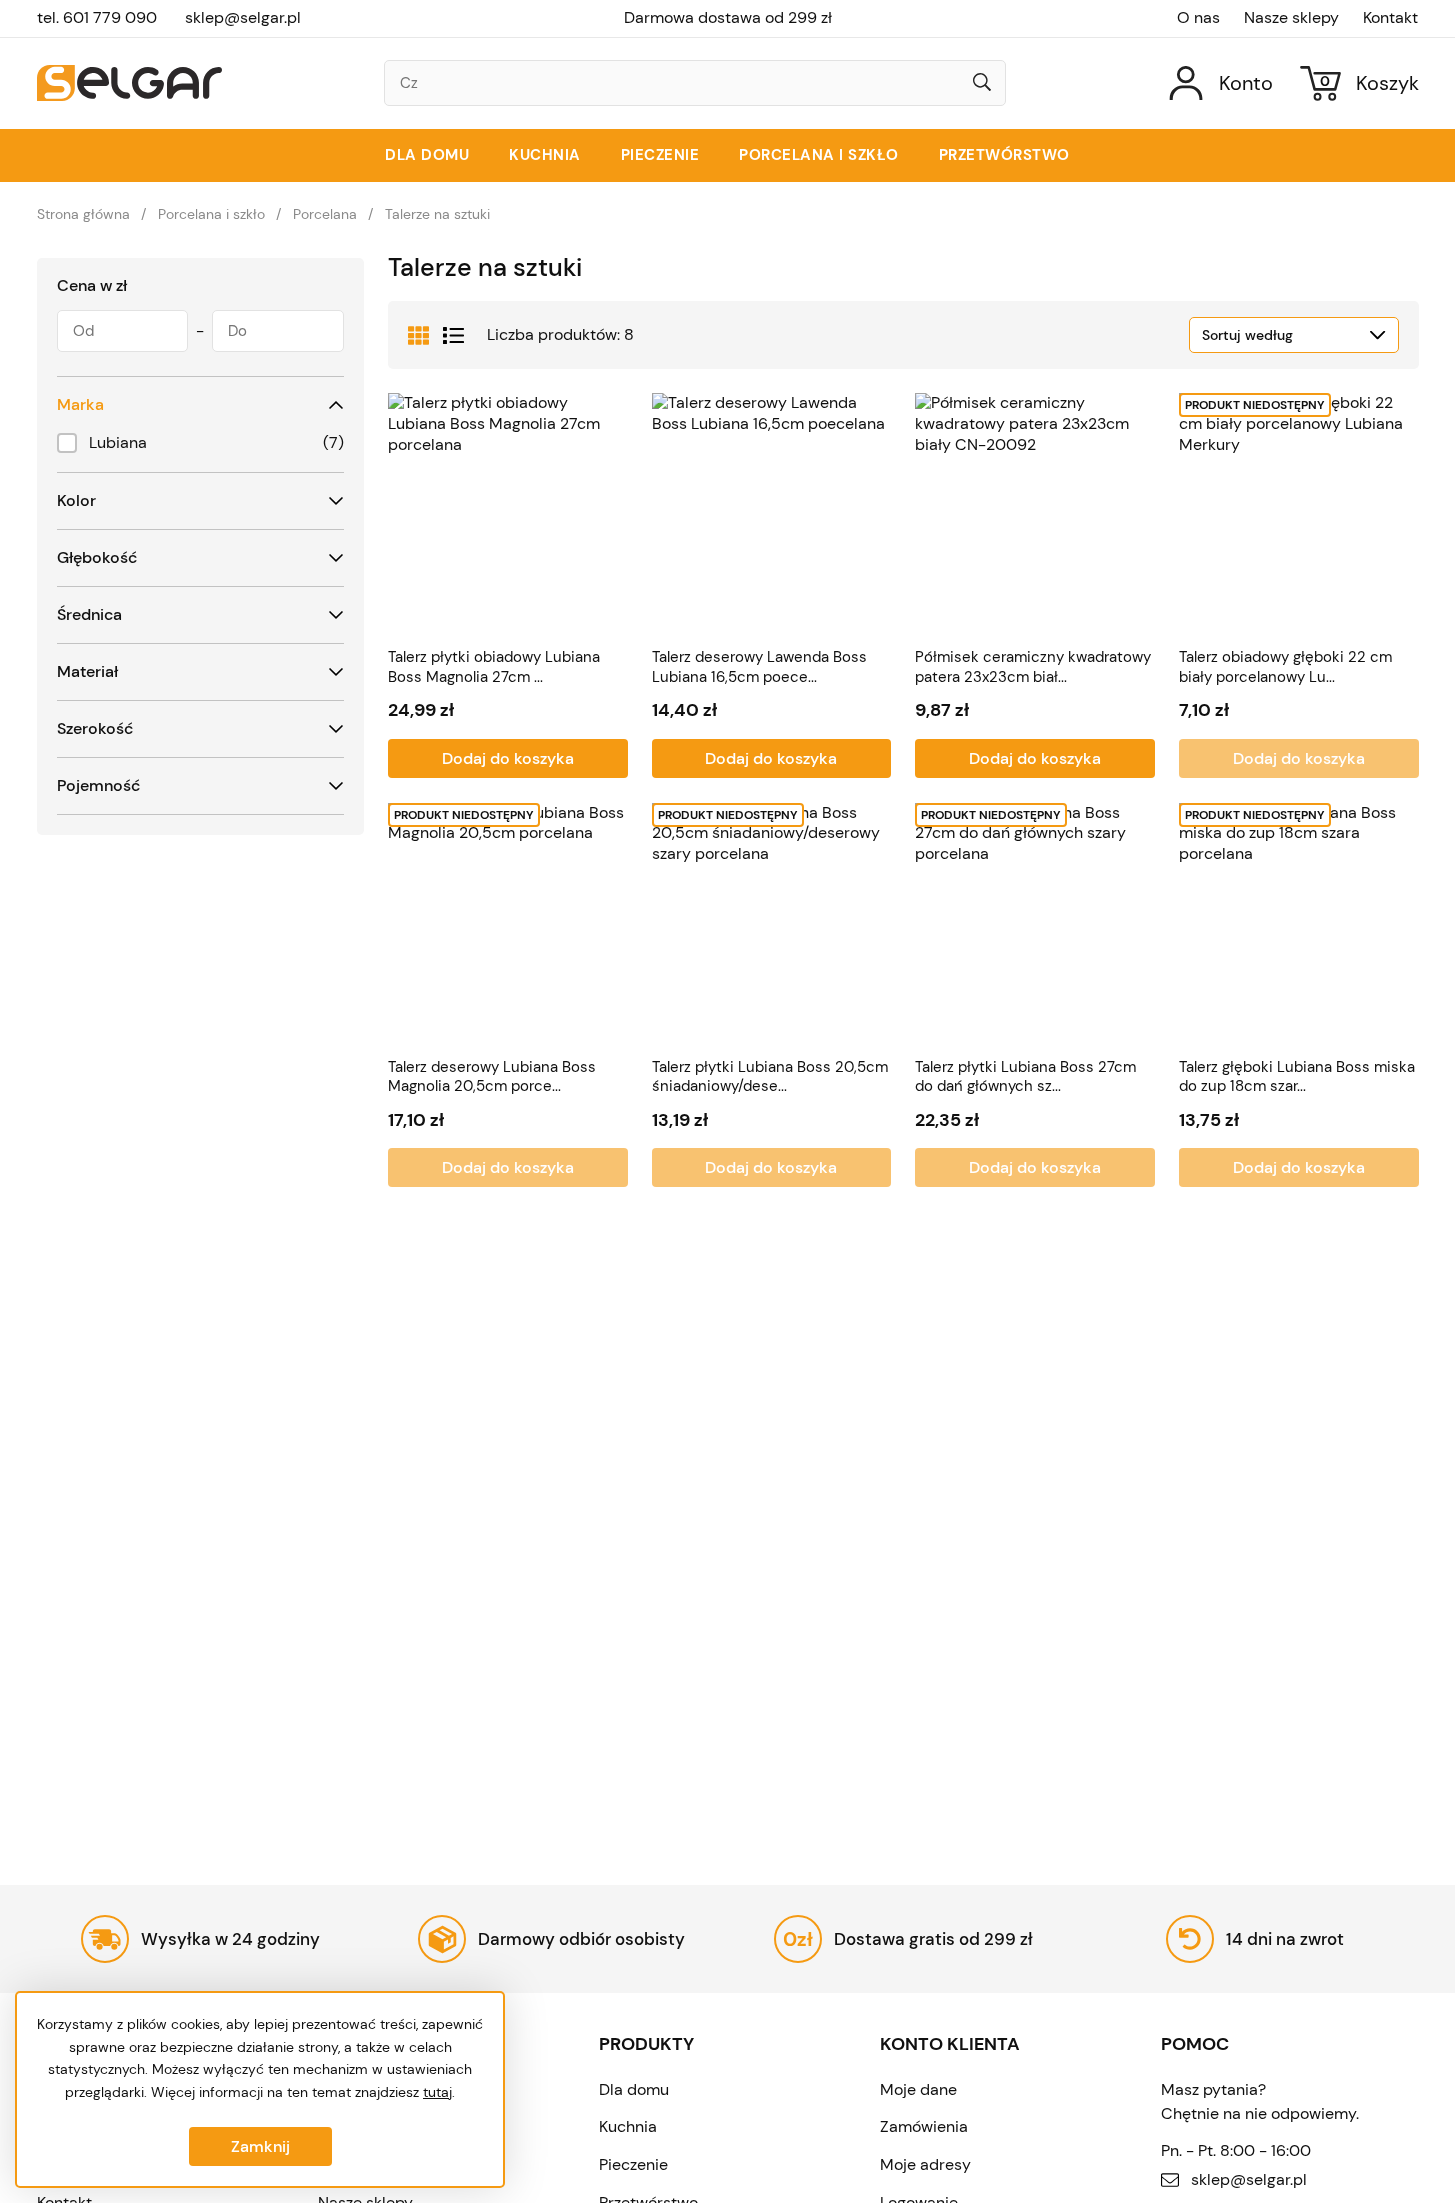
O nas (1198, 18)
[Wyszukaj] (982, 84)
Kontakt (1390, 18)
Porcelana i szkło (819, 155)
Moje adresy (925, 2164)
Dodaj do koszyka (508, 758)
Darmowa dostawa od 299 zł (728, 18)
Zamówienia (924, 2126)
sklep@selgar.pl (243, 17)
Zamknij (260, 2146)
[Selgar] (129, 83)
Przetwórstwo (1004, 155)
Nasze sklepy (1291, 18)
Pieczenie (660, 155)
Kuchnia (545, 155)
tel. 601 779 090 (97, 17)
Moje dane (918, 2089)
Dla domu (427, 155)
